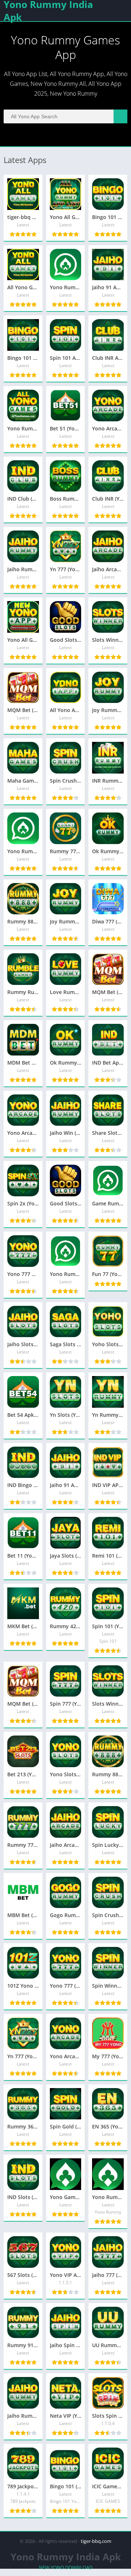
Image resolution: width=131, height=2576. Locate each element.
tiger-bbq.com (96, 2541)
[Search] (120, 116)
